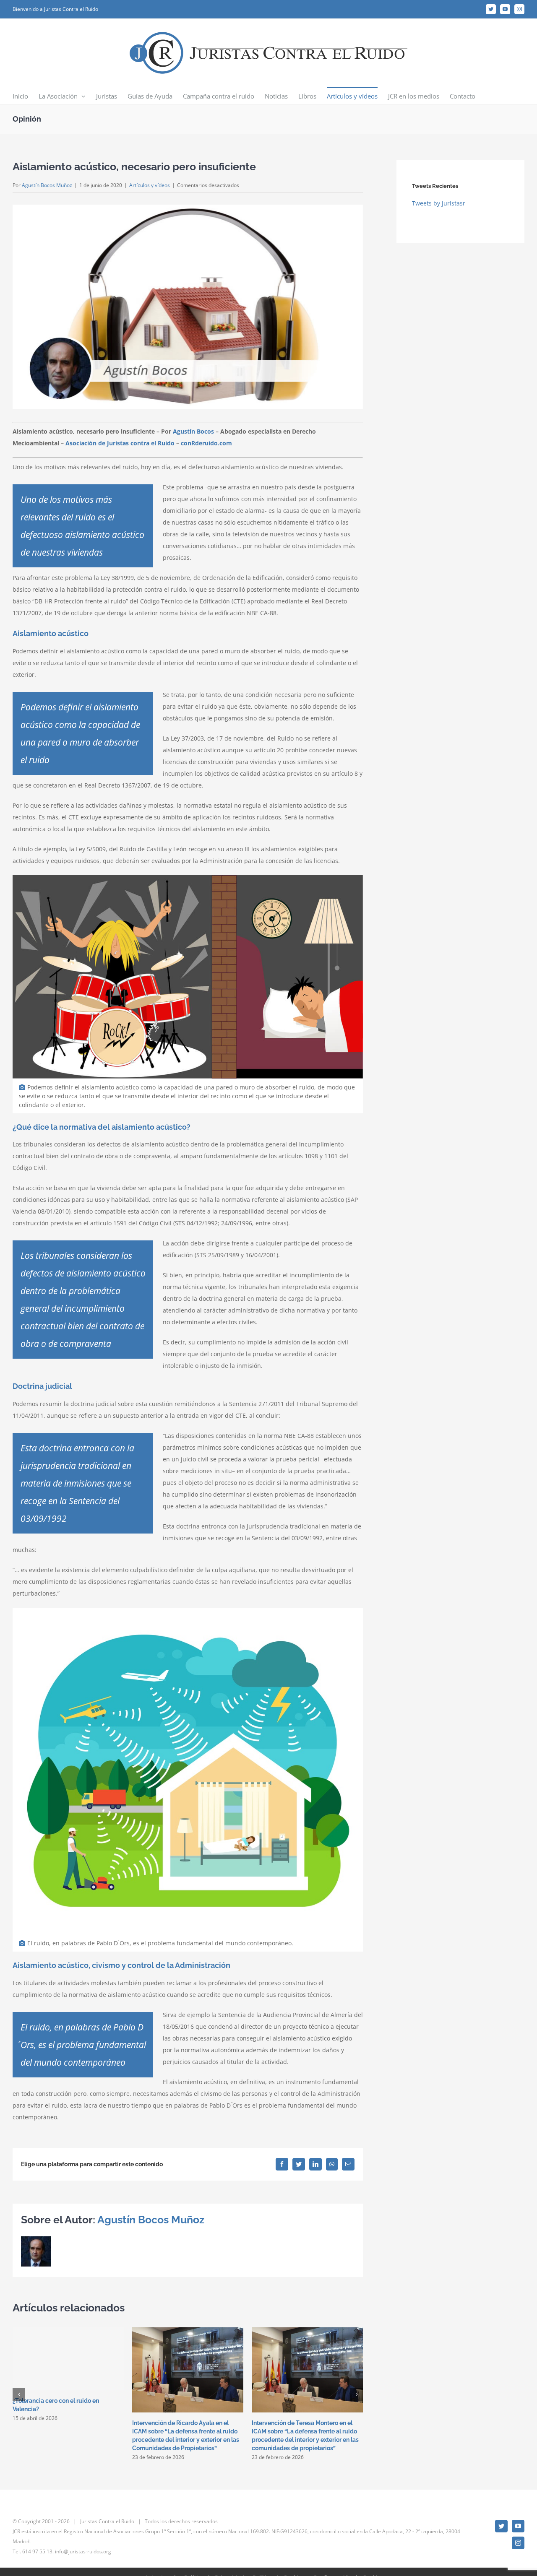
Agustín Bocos (193, 431)
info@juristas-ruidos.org (83, 2551)
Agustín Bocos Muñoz (47, 185)
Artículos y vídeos (150, 185)
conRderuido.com (206, 443)
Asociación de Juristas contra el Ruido (120, 443)
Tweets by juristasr (439, 203)
